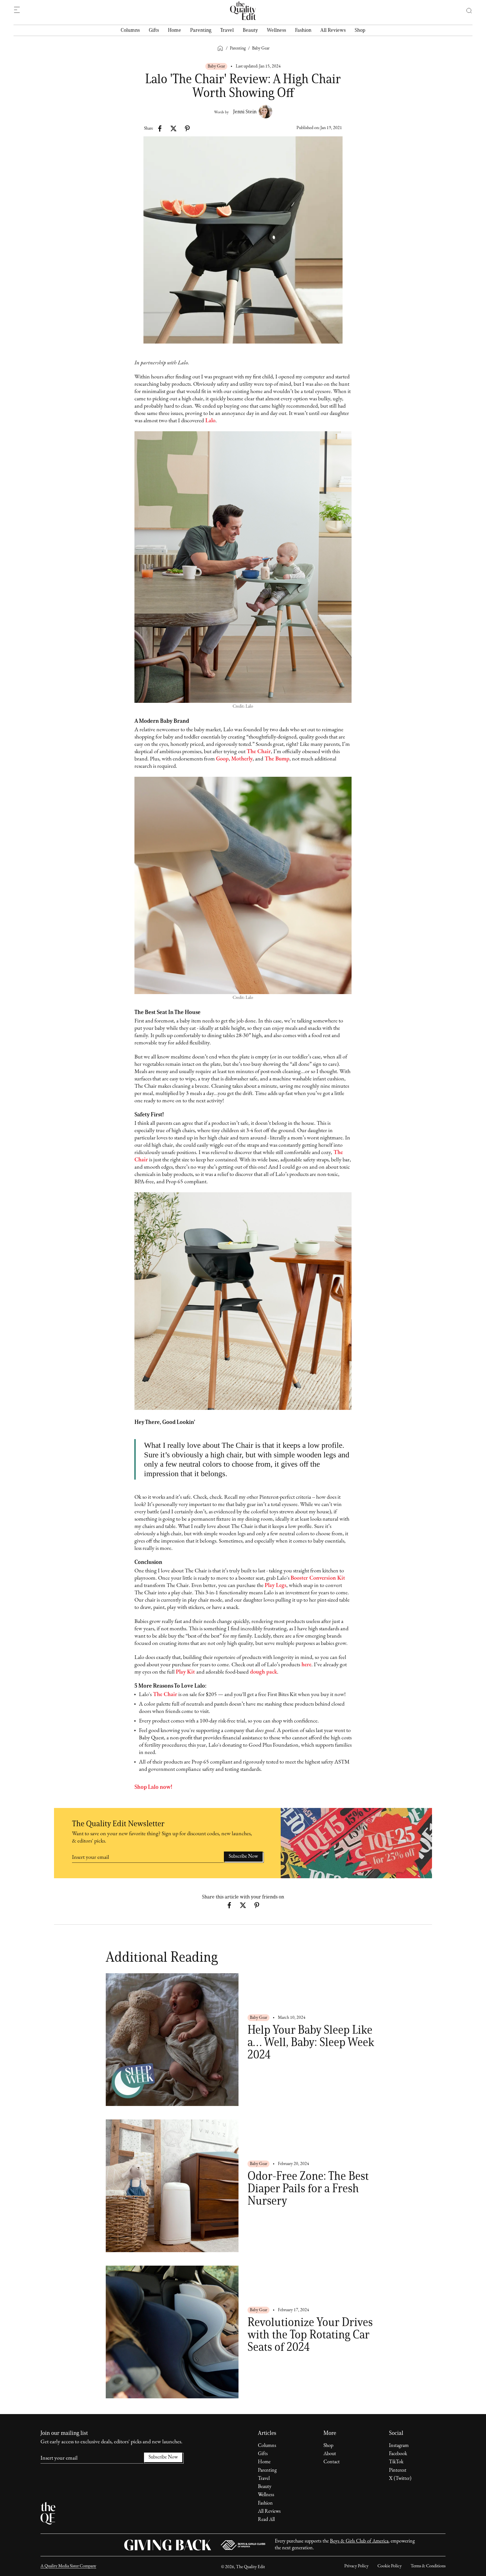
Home (175, 30)
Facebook (398, 2454)
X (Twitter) (400, 2479)
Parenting (201, 30)
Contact (332, 2462)
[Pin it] (187, 128)
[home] (243, 11)
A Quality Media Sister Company (68, 2566)
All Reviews (333, 30)
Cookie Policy (390, 2566)
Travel (227, 30)
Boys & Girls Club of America (359, 2541)
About (330, 2454)
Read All (266, 2520)
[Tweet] (174, 128)
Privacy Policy (356, 2566)
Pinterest (398, 2471)
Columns (130, 30)
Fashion (303, 30)
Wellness (276, 30)
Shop (360, 30)
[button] (466, 11)
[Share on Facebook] (160, 128)
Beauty (250, 30)
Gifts (154, 30)
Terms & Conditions (428, 2566)
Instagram (399, 2446)
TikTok (396, 2462)
